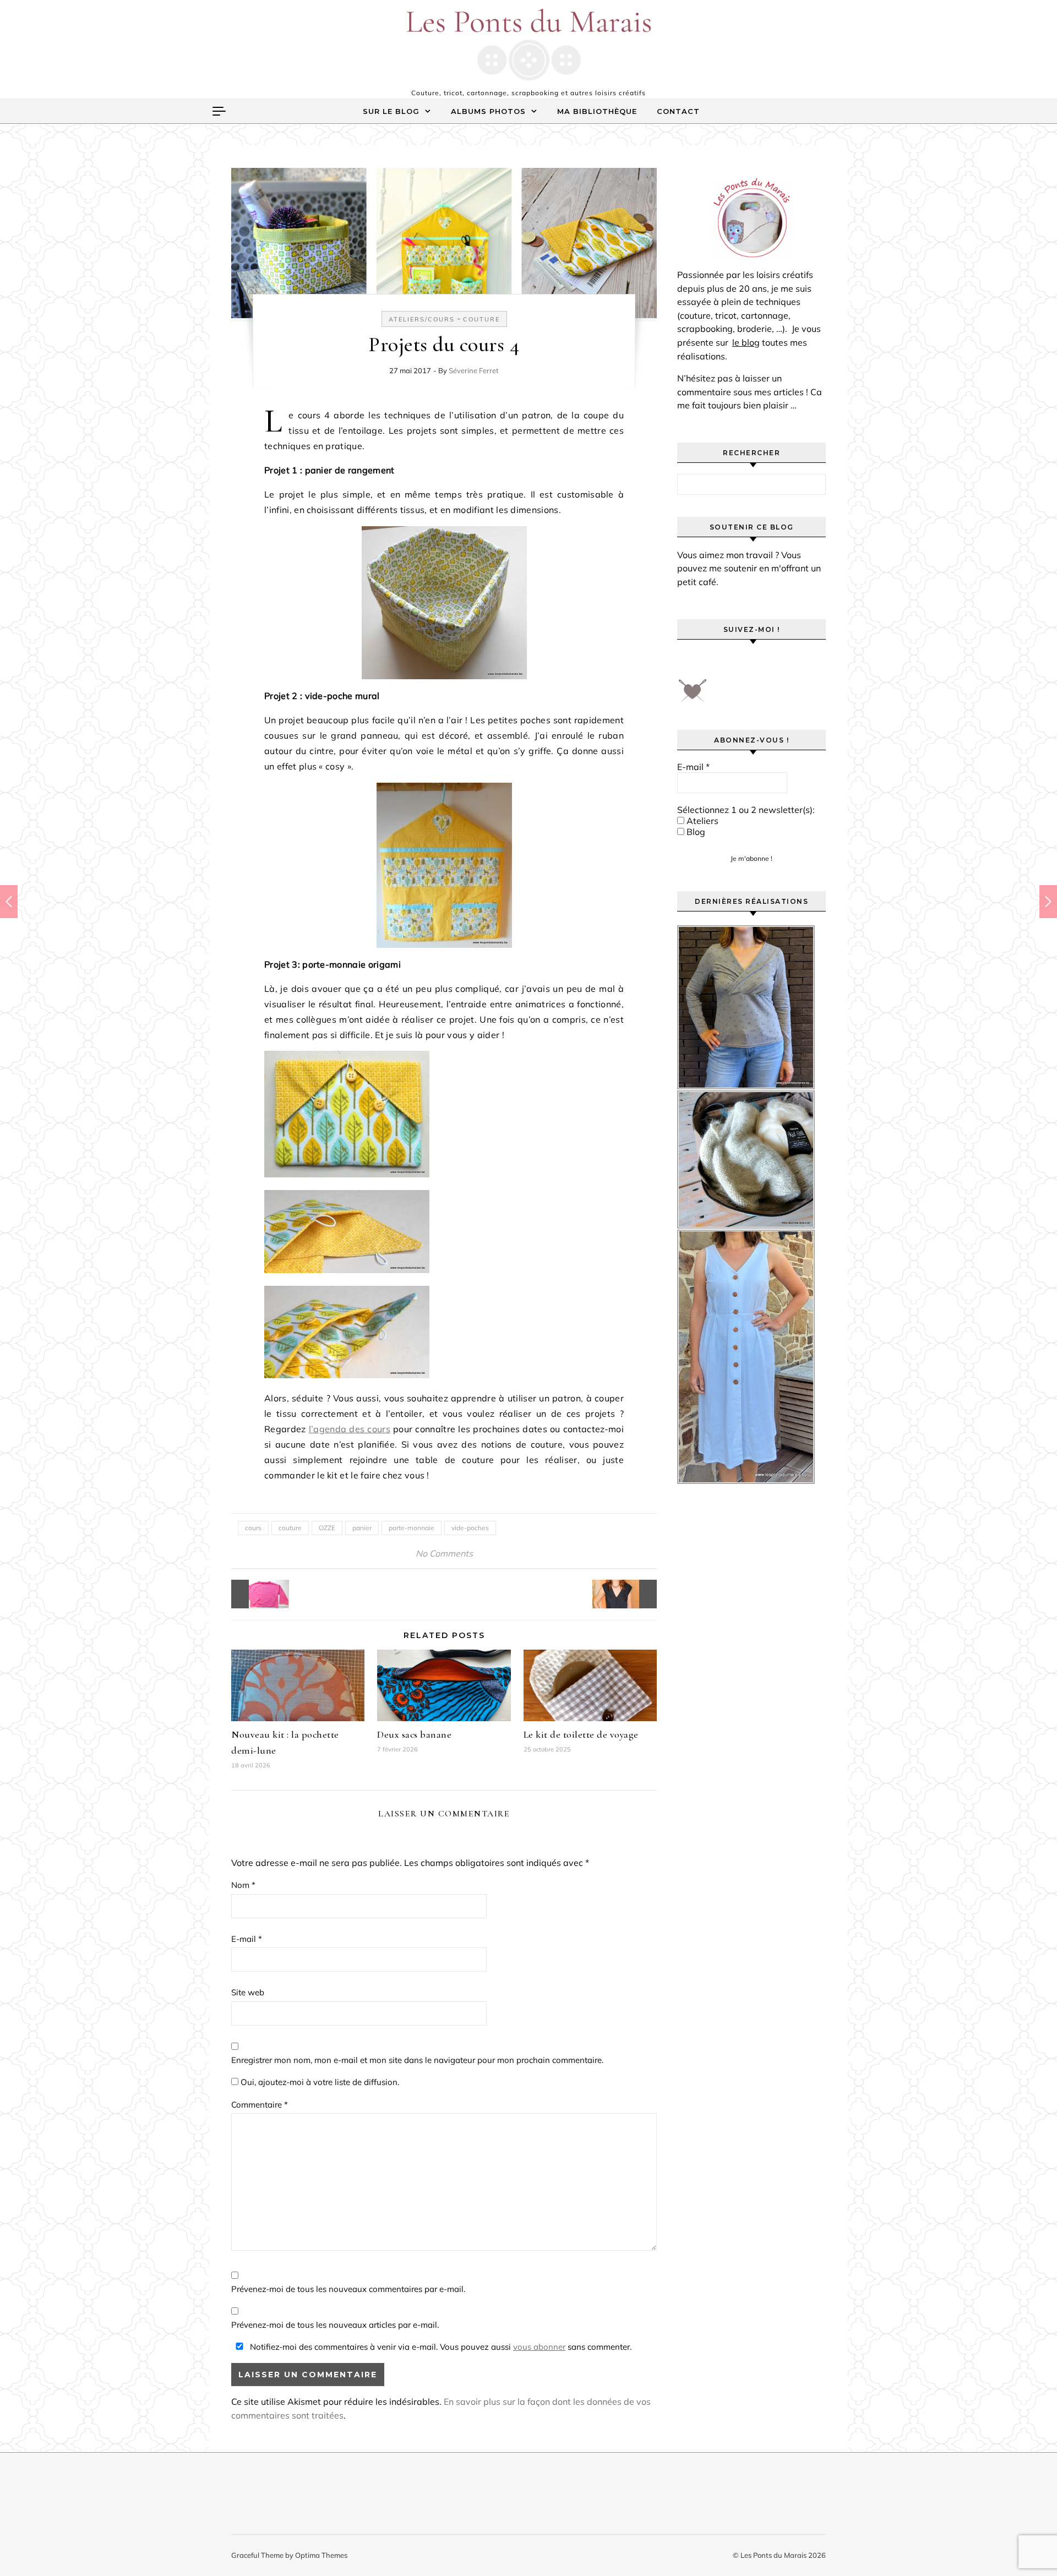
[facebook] (689, 663)
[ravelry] (781, 663)
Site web (248, 1992)
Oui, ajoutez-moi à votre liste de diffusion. (319, 2082)
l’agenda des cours (350, 1429)
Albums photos (488, 111)
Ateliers (701, 821)
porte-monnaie (412, 1528)
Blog (695, 832)
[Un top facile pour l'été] (632, 1594)
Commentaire (260, 2105)
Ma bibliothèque (597, 111)
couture (290, 1528)
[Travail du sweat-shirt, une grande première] (256, 1594)
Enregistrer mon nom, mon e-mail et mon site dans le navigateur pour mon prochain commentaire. (417, 2060)
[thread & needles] (693, 695)
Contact (678, 111)
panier (362, 1528)
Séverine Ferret (474, 370)
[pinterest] (720, 663)
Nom (243, 1885)
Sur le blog (391, 111)
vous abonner (539, 2347)
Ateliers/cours (422, 319)
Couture (481, 319)
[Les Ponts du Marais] (528, 45)
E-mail (247, 1939)
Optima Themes (321, 2555)
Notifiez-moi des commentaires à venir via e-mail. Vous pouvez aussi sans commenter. (440, 2347)
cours (253, 1528)
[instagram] (751, 663)
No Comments (444, 1553)
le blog (746, 342)
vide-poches (470, 1528)
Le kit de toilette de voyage (581, 1734)
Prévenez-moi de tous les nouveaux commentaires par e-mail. (348, 2289)
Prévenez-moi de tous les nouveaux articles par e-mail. (335, 2325)
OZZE (327, 1528)
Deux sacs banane (414, 1734)
